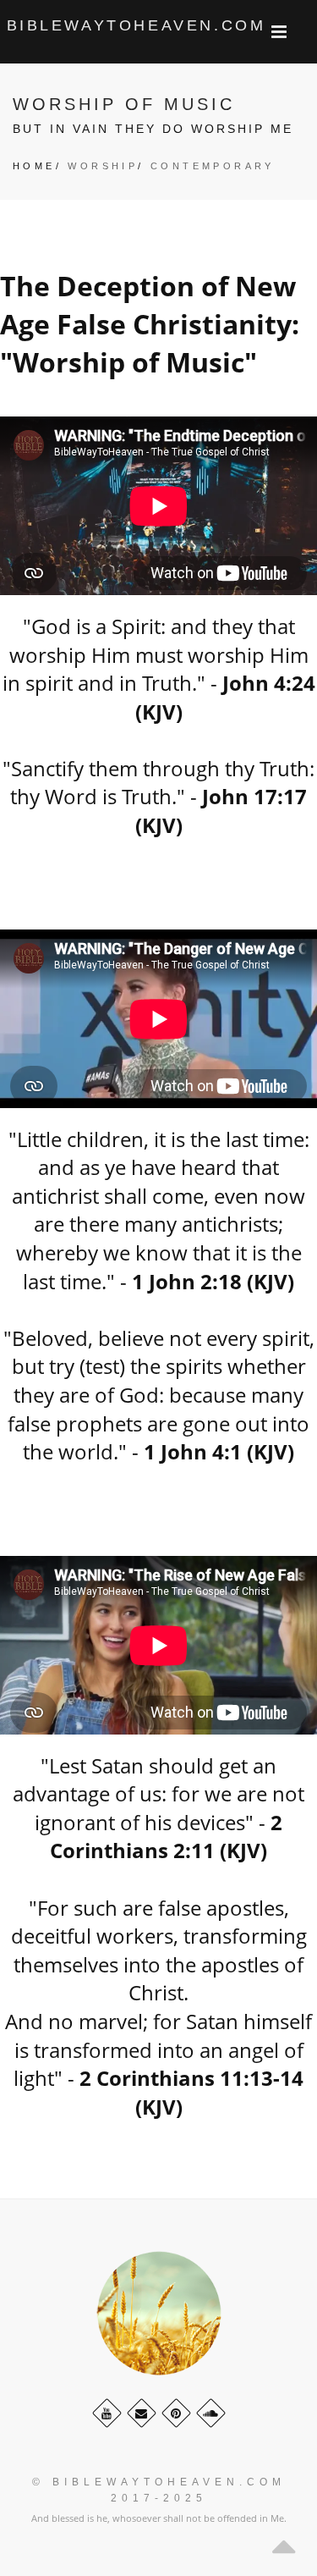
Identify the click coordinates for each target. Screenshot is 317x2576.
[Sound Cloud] (211, 2413)
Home (34, 166)
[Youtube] (107, 2413)
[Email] (142, 2413)
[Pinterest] (176, 2413)
